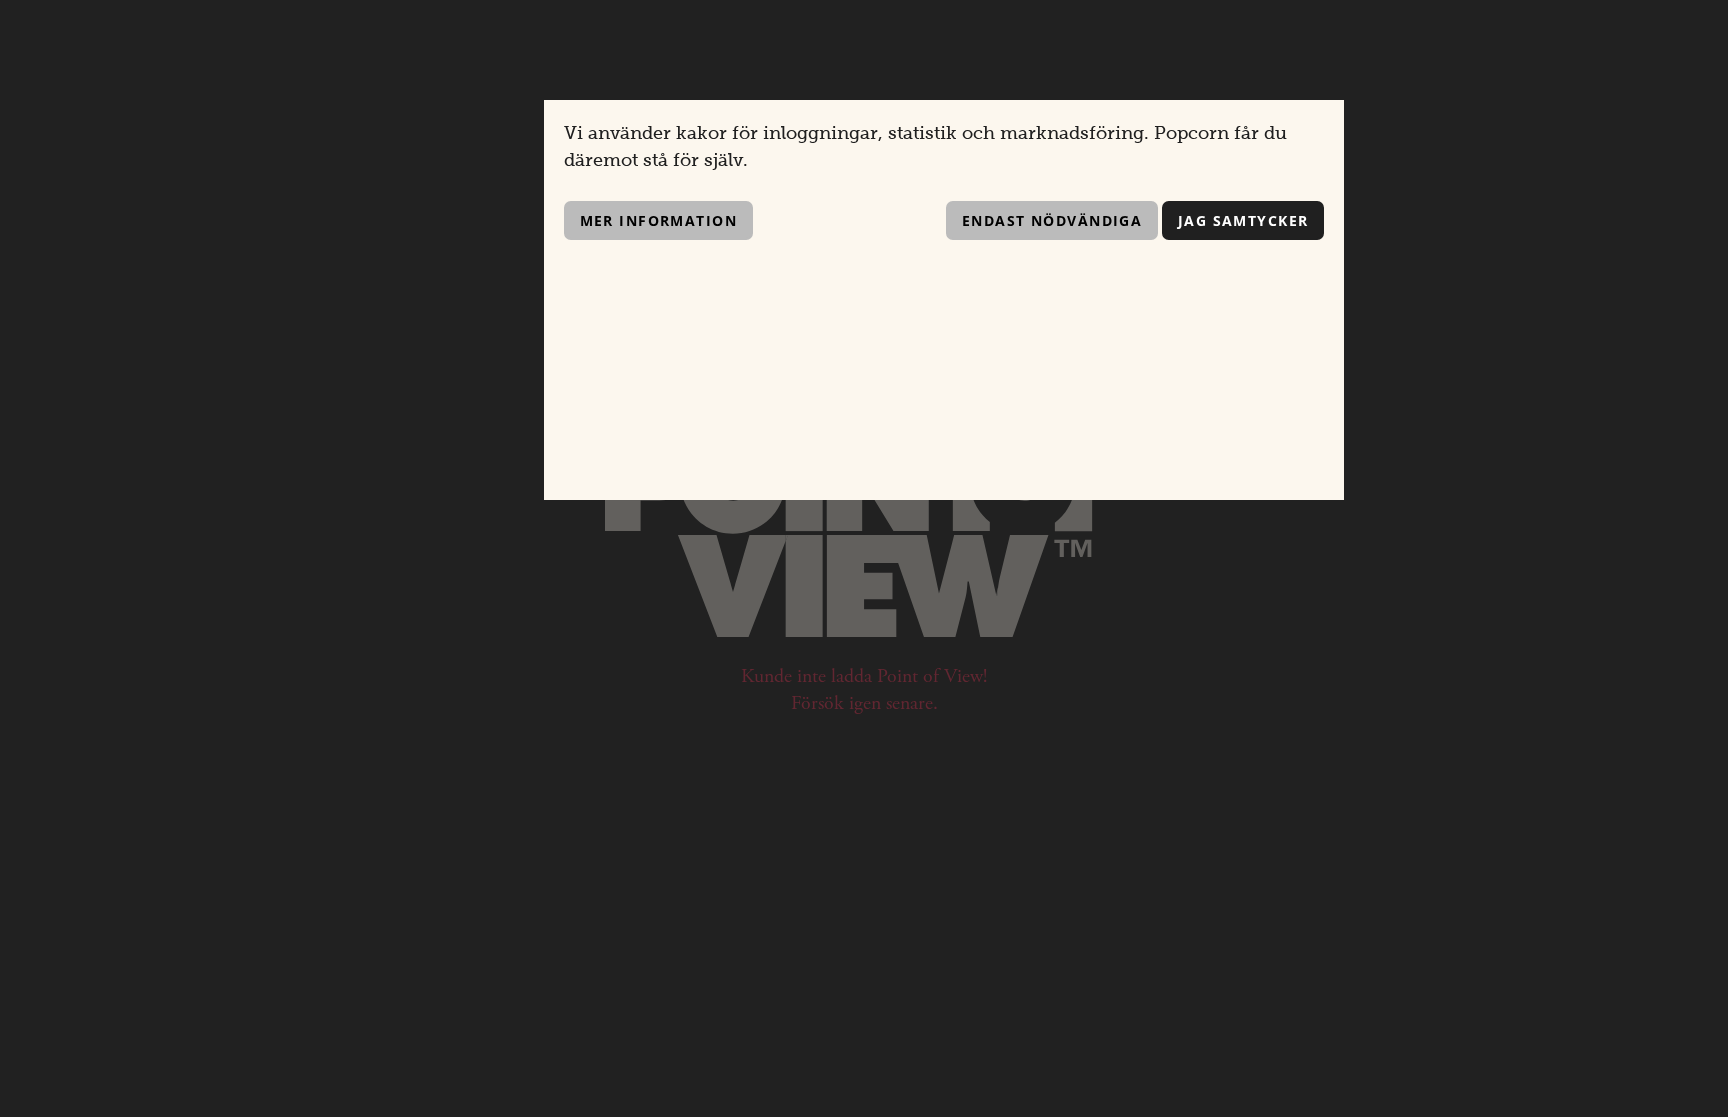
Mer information (659, 220)
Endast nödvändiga (1052, 220)
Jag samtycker (1243, 220)
